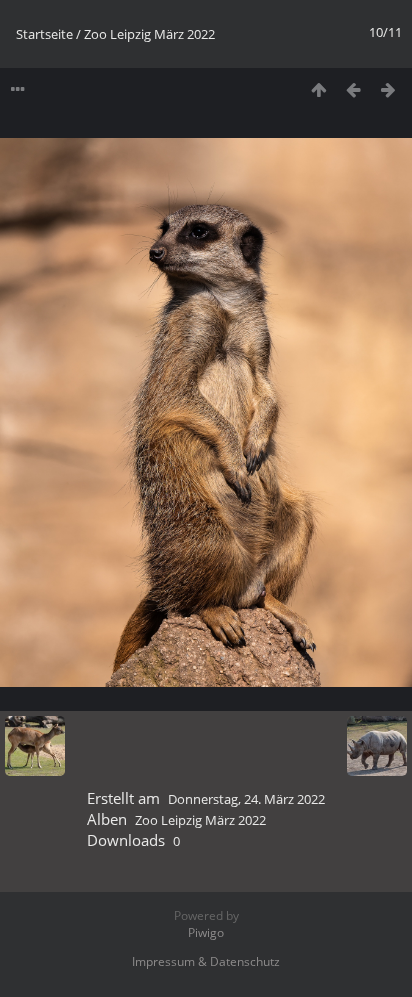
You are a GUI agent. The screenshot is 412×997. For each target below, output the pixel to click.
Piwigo (206, 932)
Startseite (44, 34)
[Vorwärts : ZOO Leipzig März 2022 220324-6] (388, 89)
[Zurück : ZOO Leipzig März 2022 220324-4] (353, 89)
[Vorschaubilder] (318, 89)
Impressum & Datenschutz (206, 961)
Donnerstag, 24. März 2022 (246, 799)
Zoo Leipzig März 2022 (149, 34)
